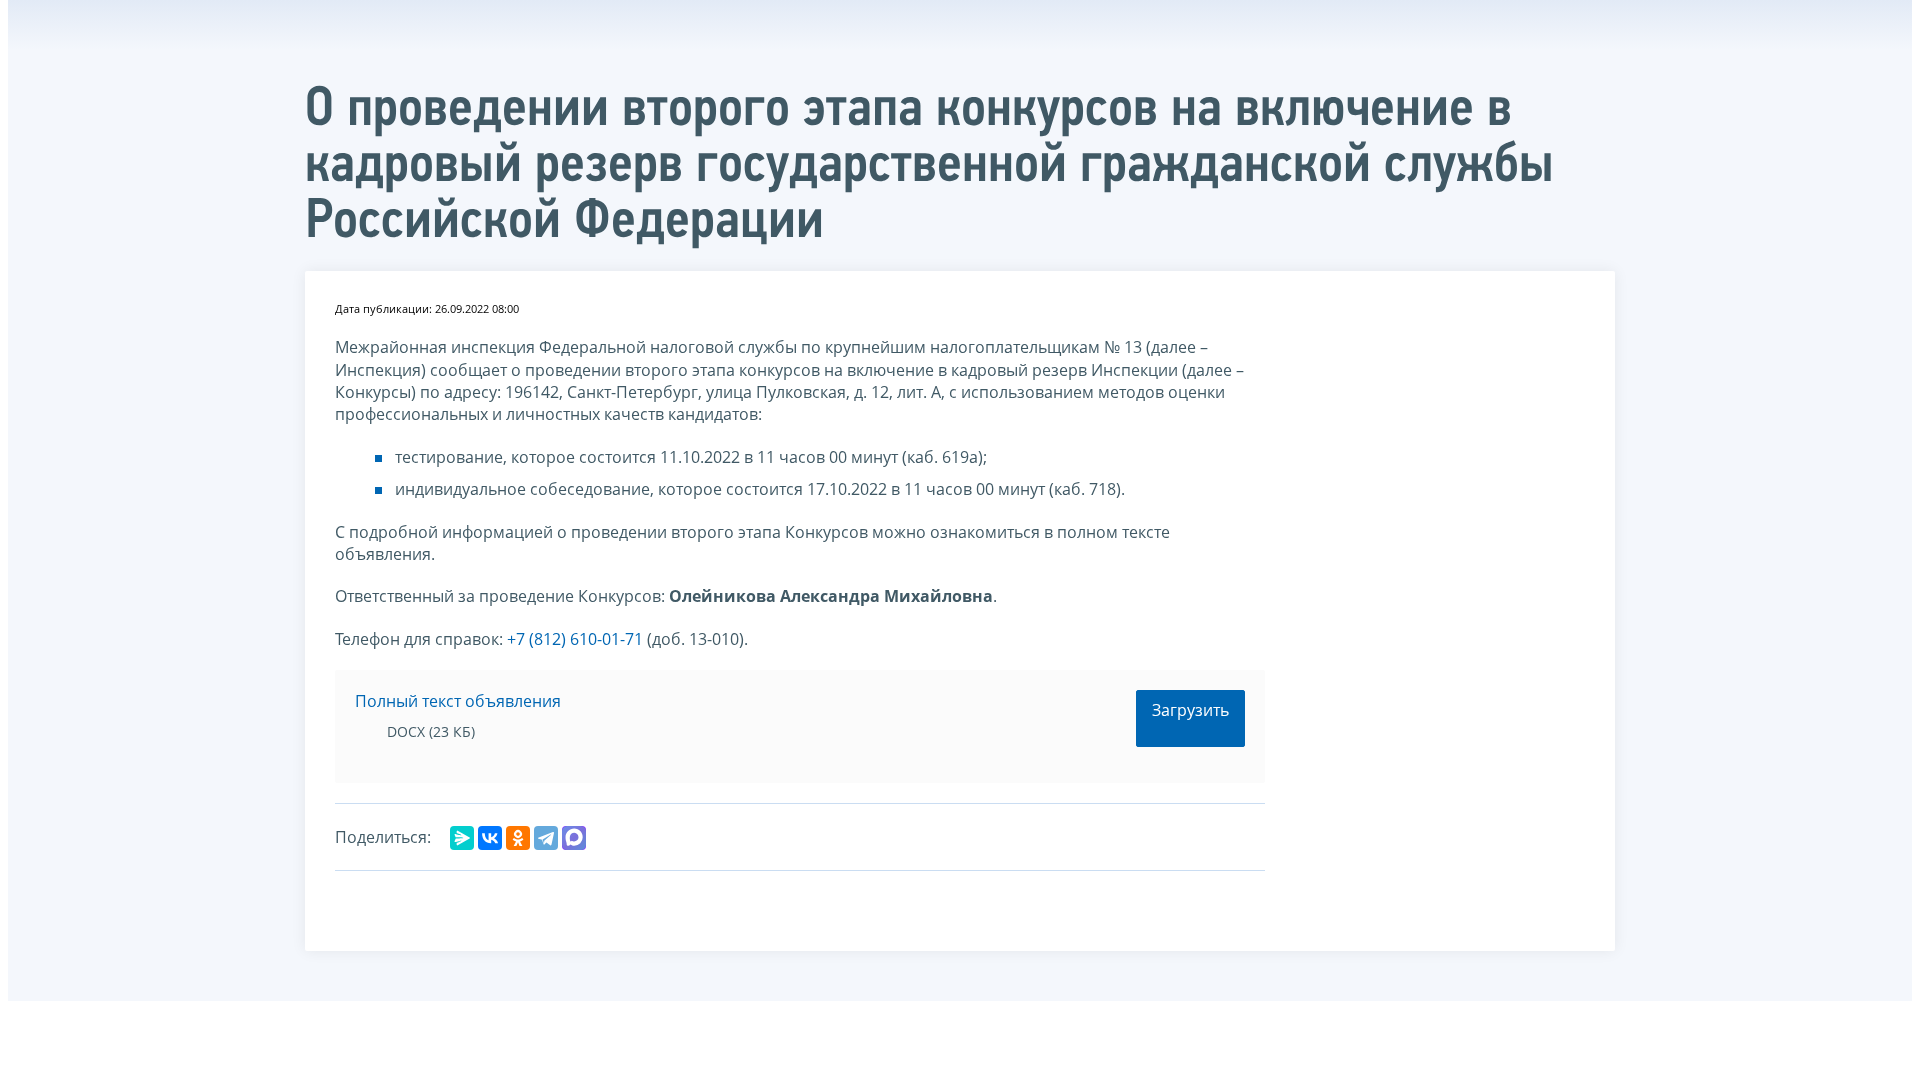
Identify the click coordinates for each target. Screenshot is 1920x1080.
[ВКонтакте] (490, 838)
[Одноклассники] (518, 838)
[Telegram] (546, 838)
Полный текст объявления (458, 701)
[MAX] (574, 838)
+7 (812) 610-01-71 (575, 639)
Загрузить (1190, 710)
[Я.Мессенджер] (462, 838)
